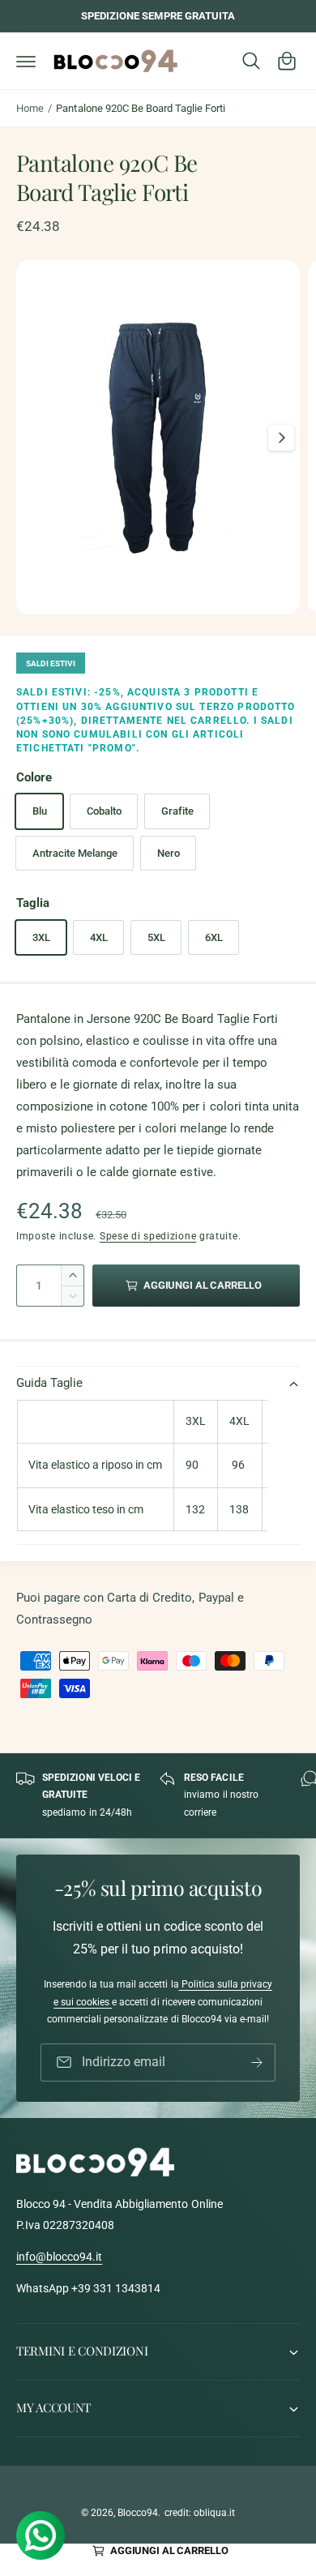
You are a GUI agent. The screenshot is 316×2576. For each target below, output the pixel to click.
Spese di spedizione (148, 1236)
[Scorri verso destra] (281, 438)
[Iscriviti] (257, 2063)
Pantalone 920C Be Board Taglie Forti (141, 108)
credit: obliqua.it (200, 2513)
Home (30, 108)
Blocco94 (138, 2513)
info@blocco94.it (59, 2257)
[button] (26, 61)
